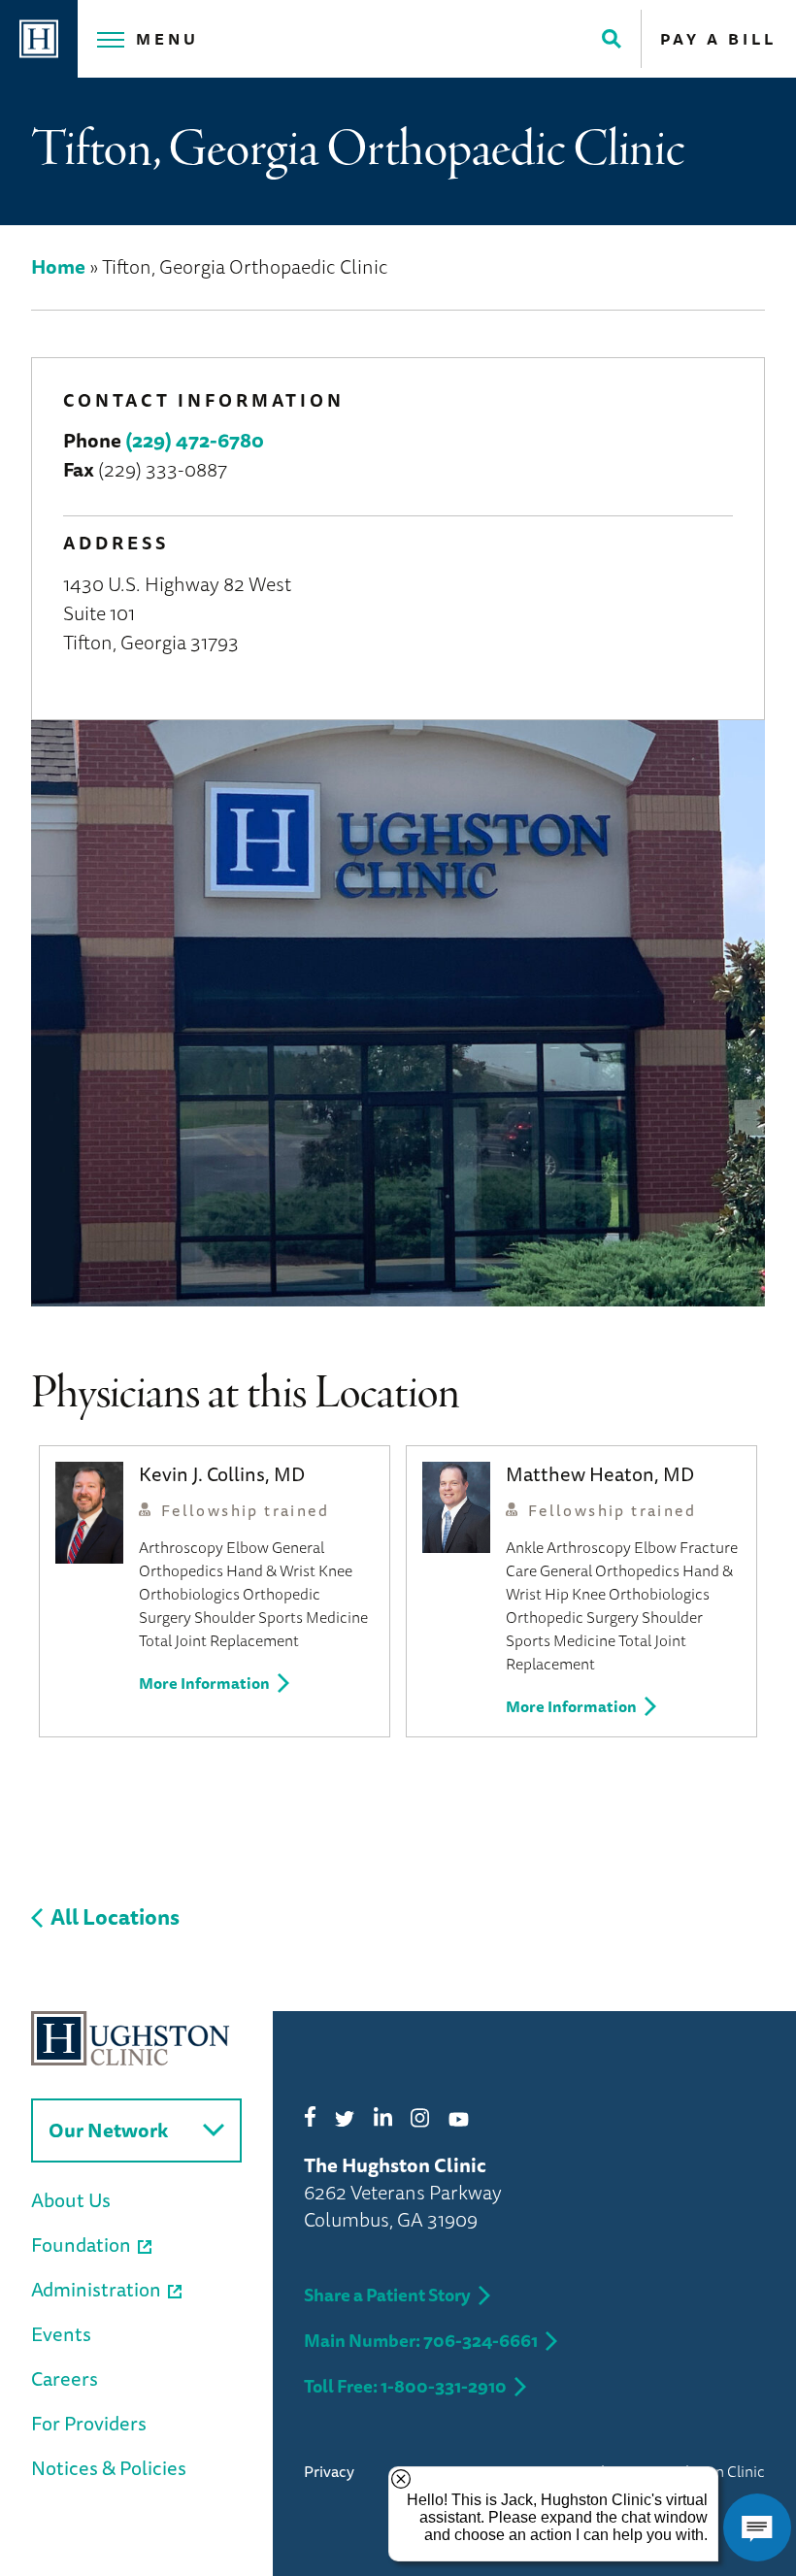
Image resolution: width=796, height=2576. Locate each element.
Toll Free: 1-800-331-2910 (405, 2386)
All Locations (115, 1917)
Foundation (81, 2245)
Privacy (329, 2471)
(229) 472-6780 (195, 440)
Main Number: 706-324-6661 (421, 2340)
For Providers (89, 2423)
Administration (96, 2289)
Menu (167, 39)
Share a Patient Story (387, 2295)
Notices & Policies (109, 2468)
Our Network (108, 2130)
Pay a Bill (718, 39)
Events (61, 2334)
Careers (65, 2378)
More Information (204, 1683)
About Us (71, 2200)
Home (58, 266)
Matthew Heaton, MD (600, 1474)
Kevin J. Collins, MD (222, 1474)
